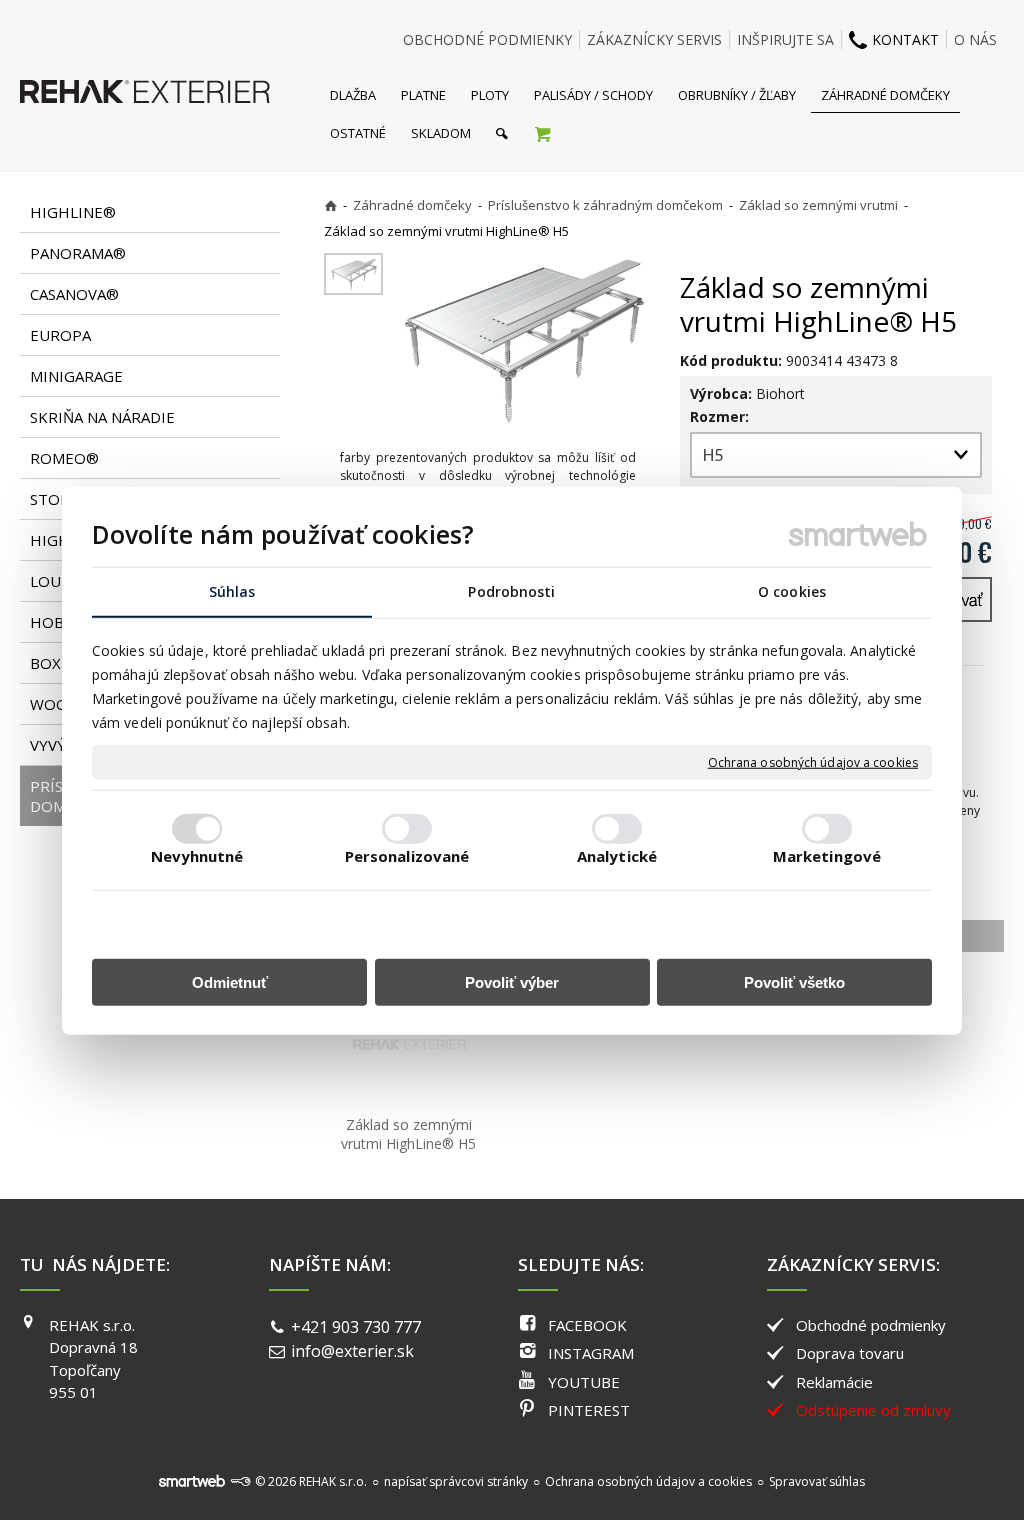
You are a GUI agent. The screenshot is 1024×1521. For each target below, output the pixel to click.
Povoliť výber (512, 981)
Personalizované (407, 855)
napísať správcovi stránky (456, 1481)
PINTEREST (589, 1410)
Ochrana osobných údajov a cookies (813, 762)
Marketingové (827, 855)
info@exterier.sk (352, 1351)
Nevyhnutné (197, 855)
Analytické (617, 855)
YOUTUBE (584, 1382)
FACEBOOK (587, 1325)
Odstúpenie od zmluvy (873, 1410)
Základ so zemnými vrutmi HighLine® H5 (408, 1134)
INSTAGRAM (591, 1353)
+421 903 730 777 (356, 1327)
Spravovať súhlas (817, 1481)
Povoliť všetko (794, 981)
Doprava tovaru (850, 1353)
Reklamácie (834, 1382)
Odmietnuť (230, 981)
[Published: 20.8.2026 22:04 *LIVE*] (240, 1481)
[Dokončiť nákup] (542, 133)
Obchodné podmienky (871, 1325)
